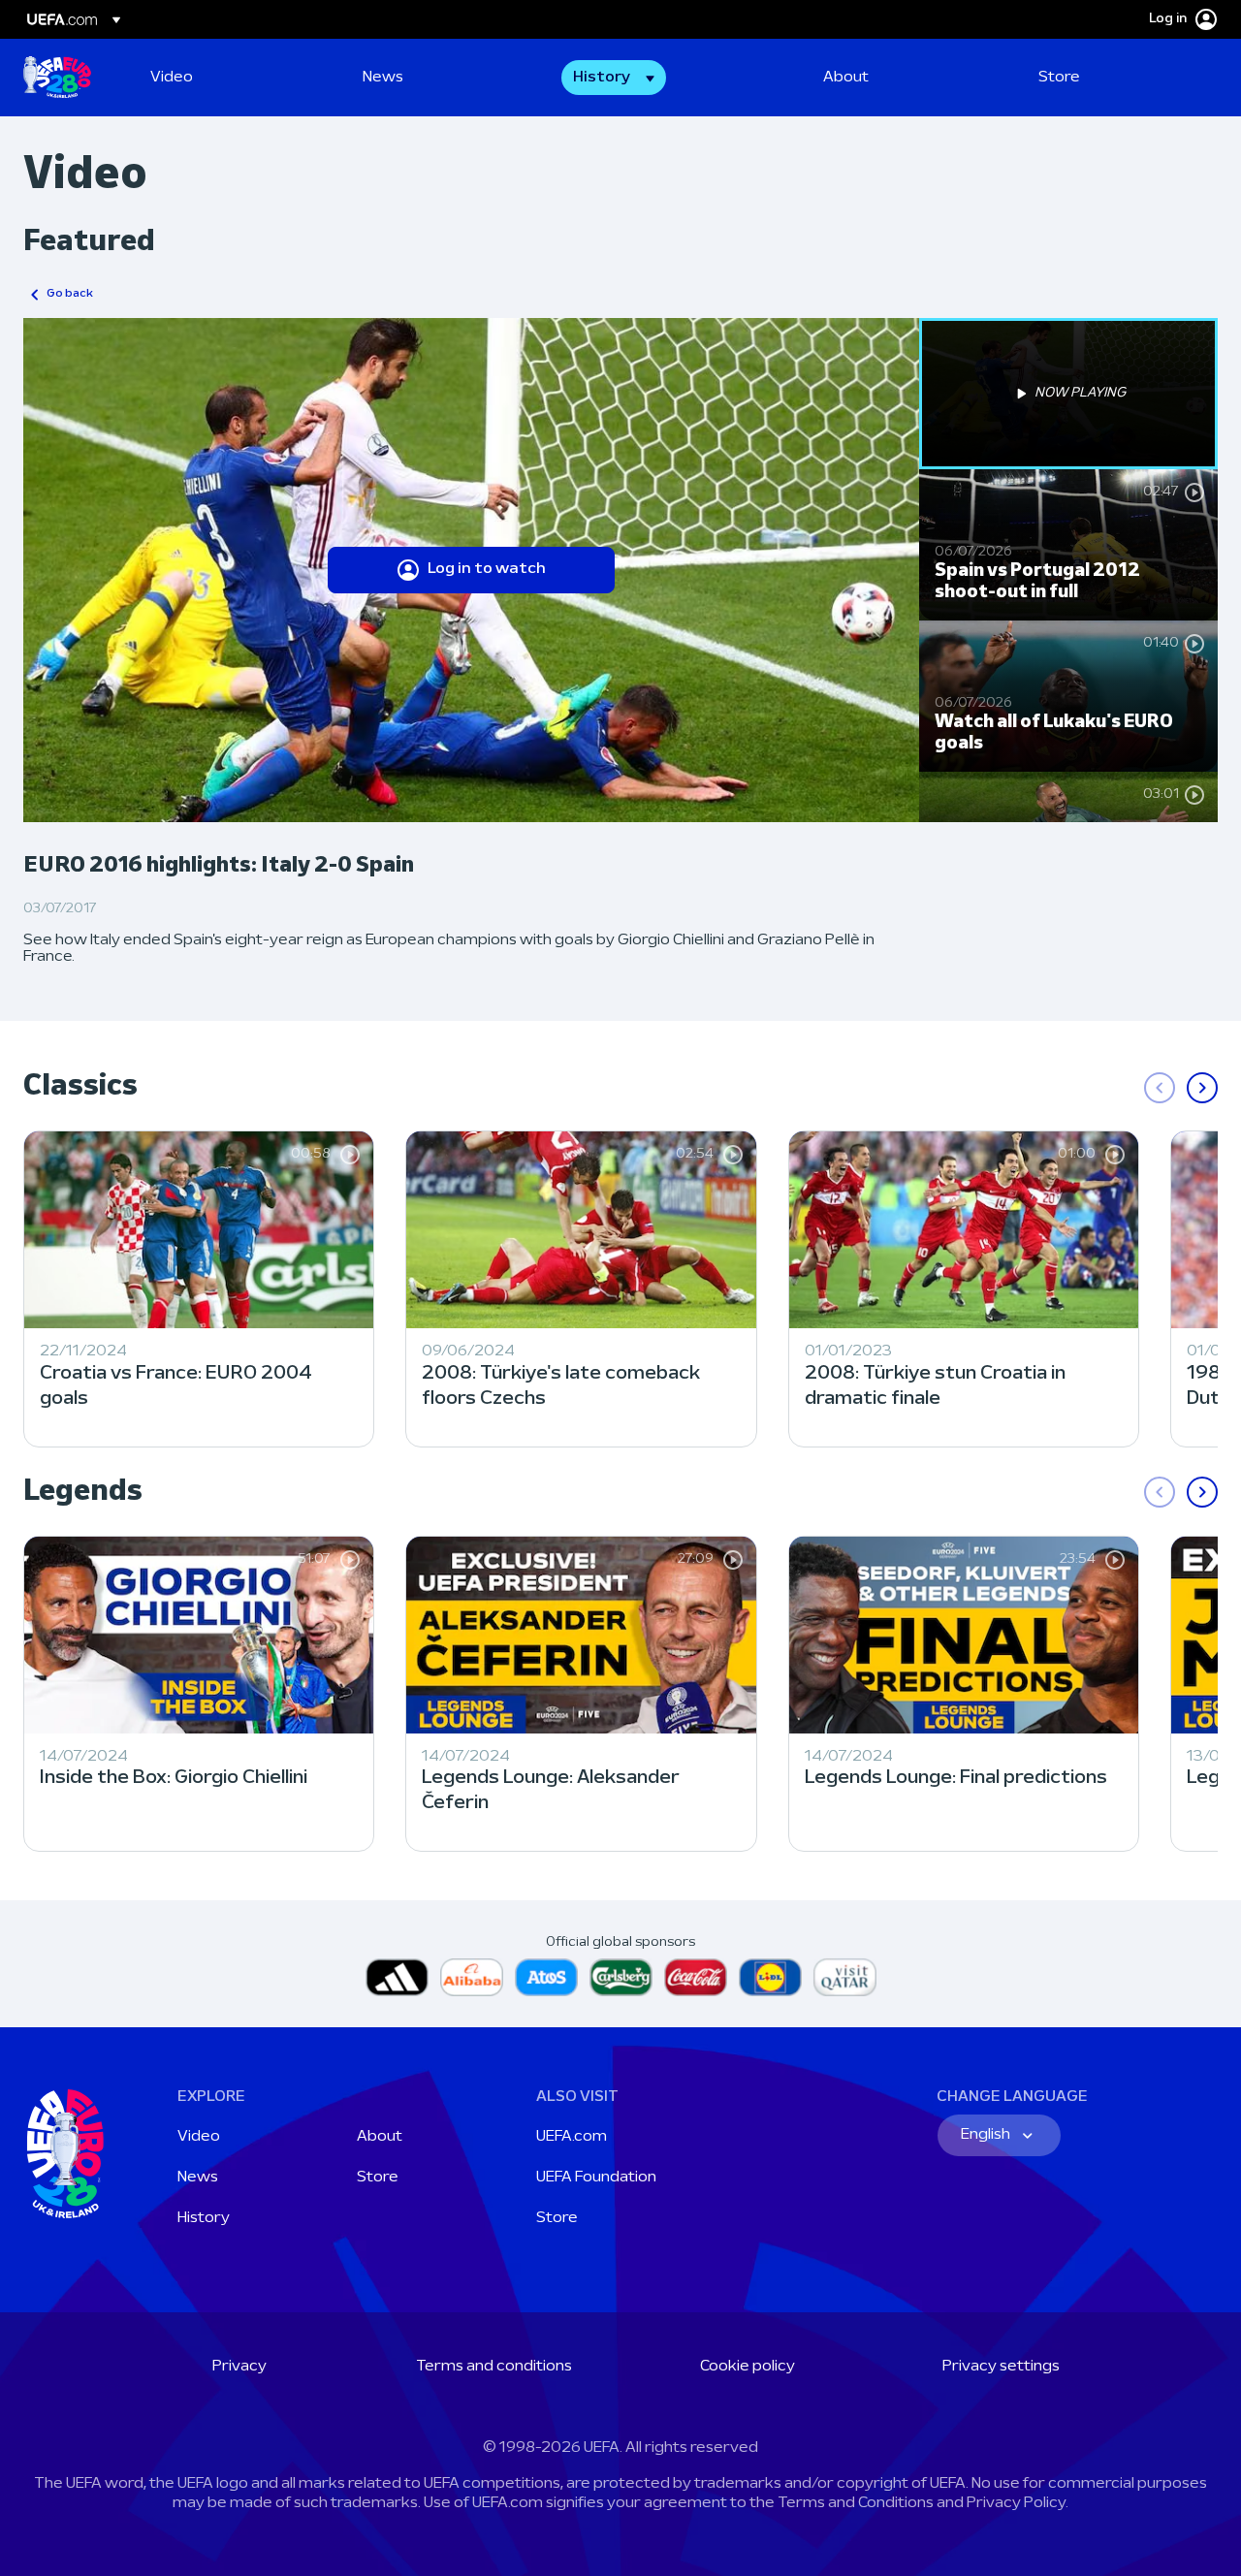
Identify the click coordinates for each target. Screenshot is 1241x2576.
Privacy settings (1001, 2367)
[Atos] (546, 1977)
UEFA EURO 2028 (57, 78)
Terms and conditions (494, 2367)
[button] (614, 78)
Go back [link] (70, 294)
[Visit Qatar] (845, 1977)
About (380, 2137)
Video (199, 2137)
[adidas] (397, 1977)
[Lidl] (770, 1977)
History (204, 2218)
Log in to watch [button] (487, 569)
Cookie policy (748, 2367)
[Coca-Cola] (696, 1977)
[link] (172, 78)
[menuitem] (232, 78)
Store (378, 2178)
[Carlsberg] (621, 1977)
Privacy (239, 2367)
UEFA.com (572, 2137)
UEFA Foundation (596, 2178)
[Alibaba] (472, 1977)
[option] (1068, 394)
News (198, 2178)
